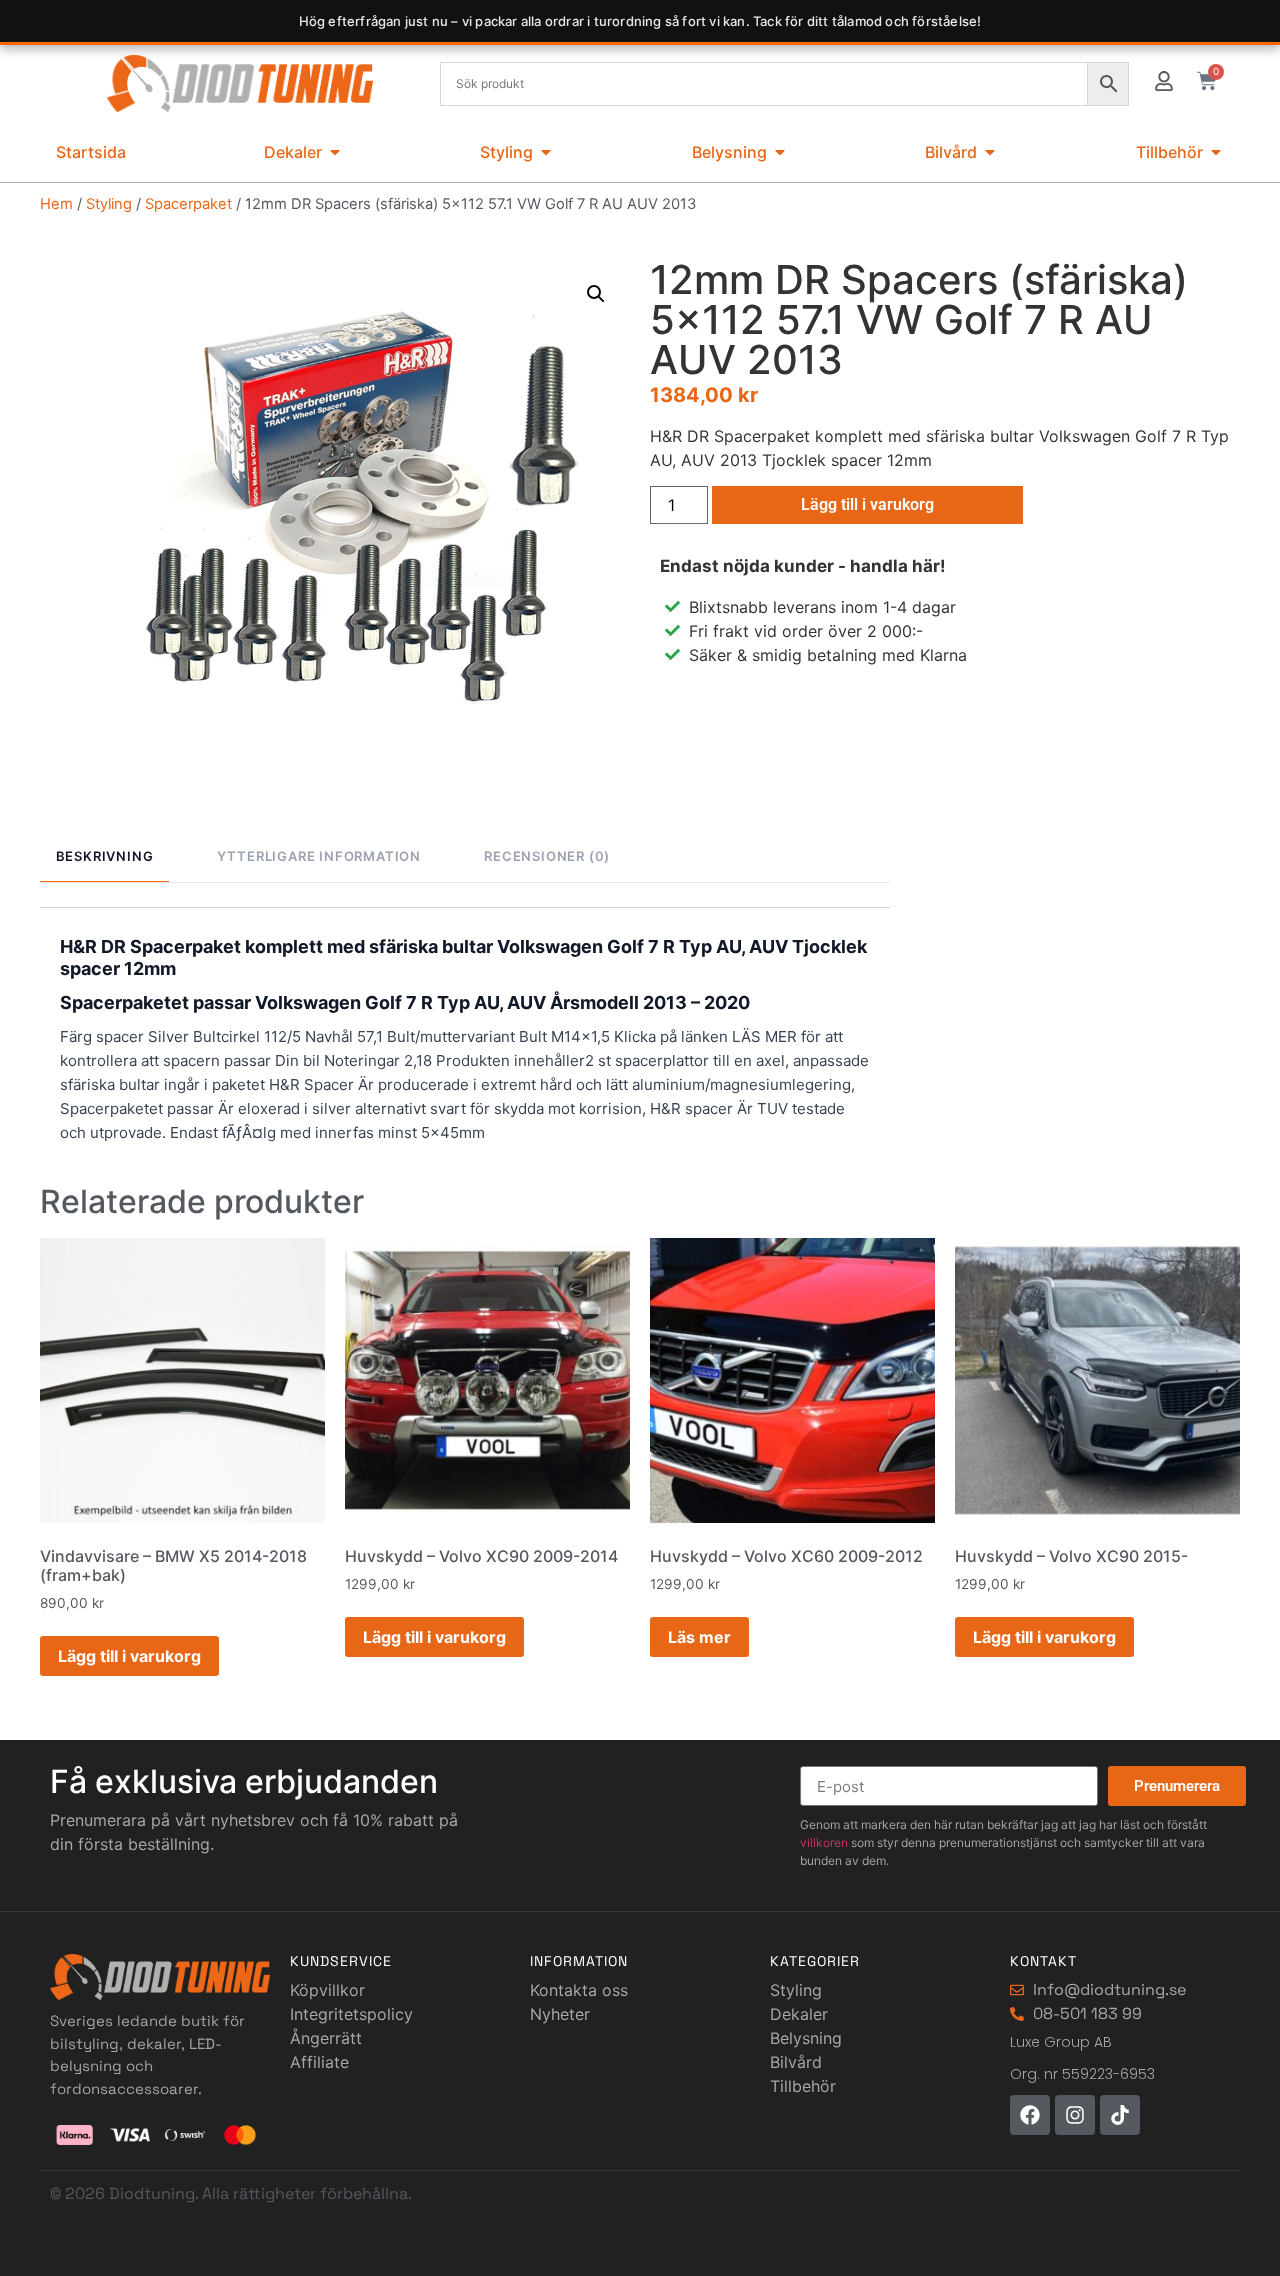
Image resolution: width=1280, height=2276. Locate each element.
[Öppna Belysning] (780, 152)
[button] (596, 294)
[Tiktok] (1120, 2115)
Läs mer (699, 1637)
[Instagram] (1075, 2115)
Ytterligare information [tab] (319, 856)
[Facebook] (1030, 2115)
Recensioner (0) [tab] (547, 856)
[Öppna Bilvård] (990, 152)
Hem (56, 204)
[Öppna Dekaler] (335, 152)
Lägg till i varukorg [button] (129, 1656)
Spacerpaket (188, 204)
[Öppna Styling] (546, 152)
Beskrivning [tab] (105, 856)
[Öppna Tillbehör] (1216, 152)
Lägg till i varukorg (867, 504)
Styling (109, 204)
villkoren (824, 1842)
